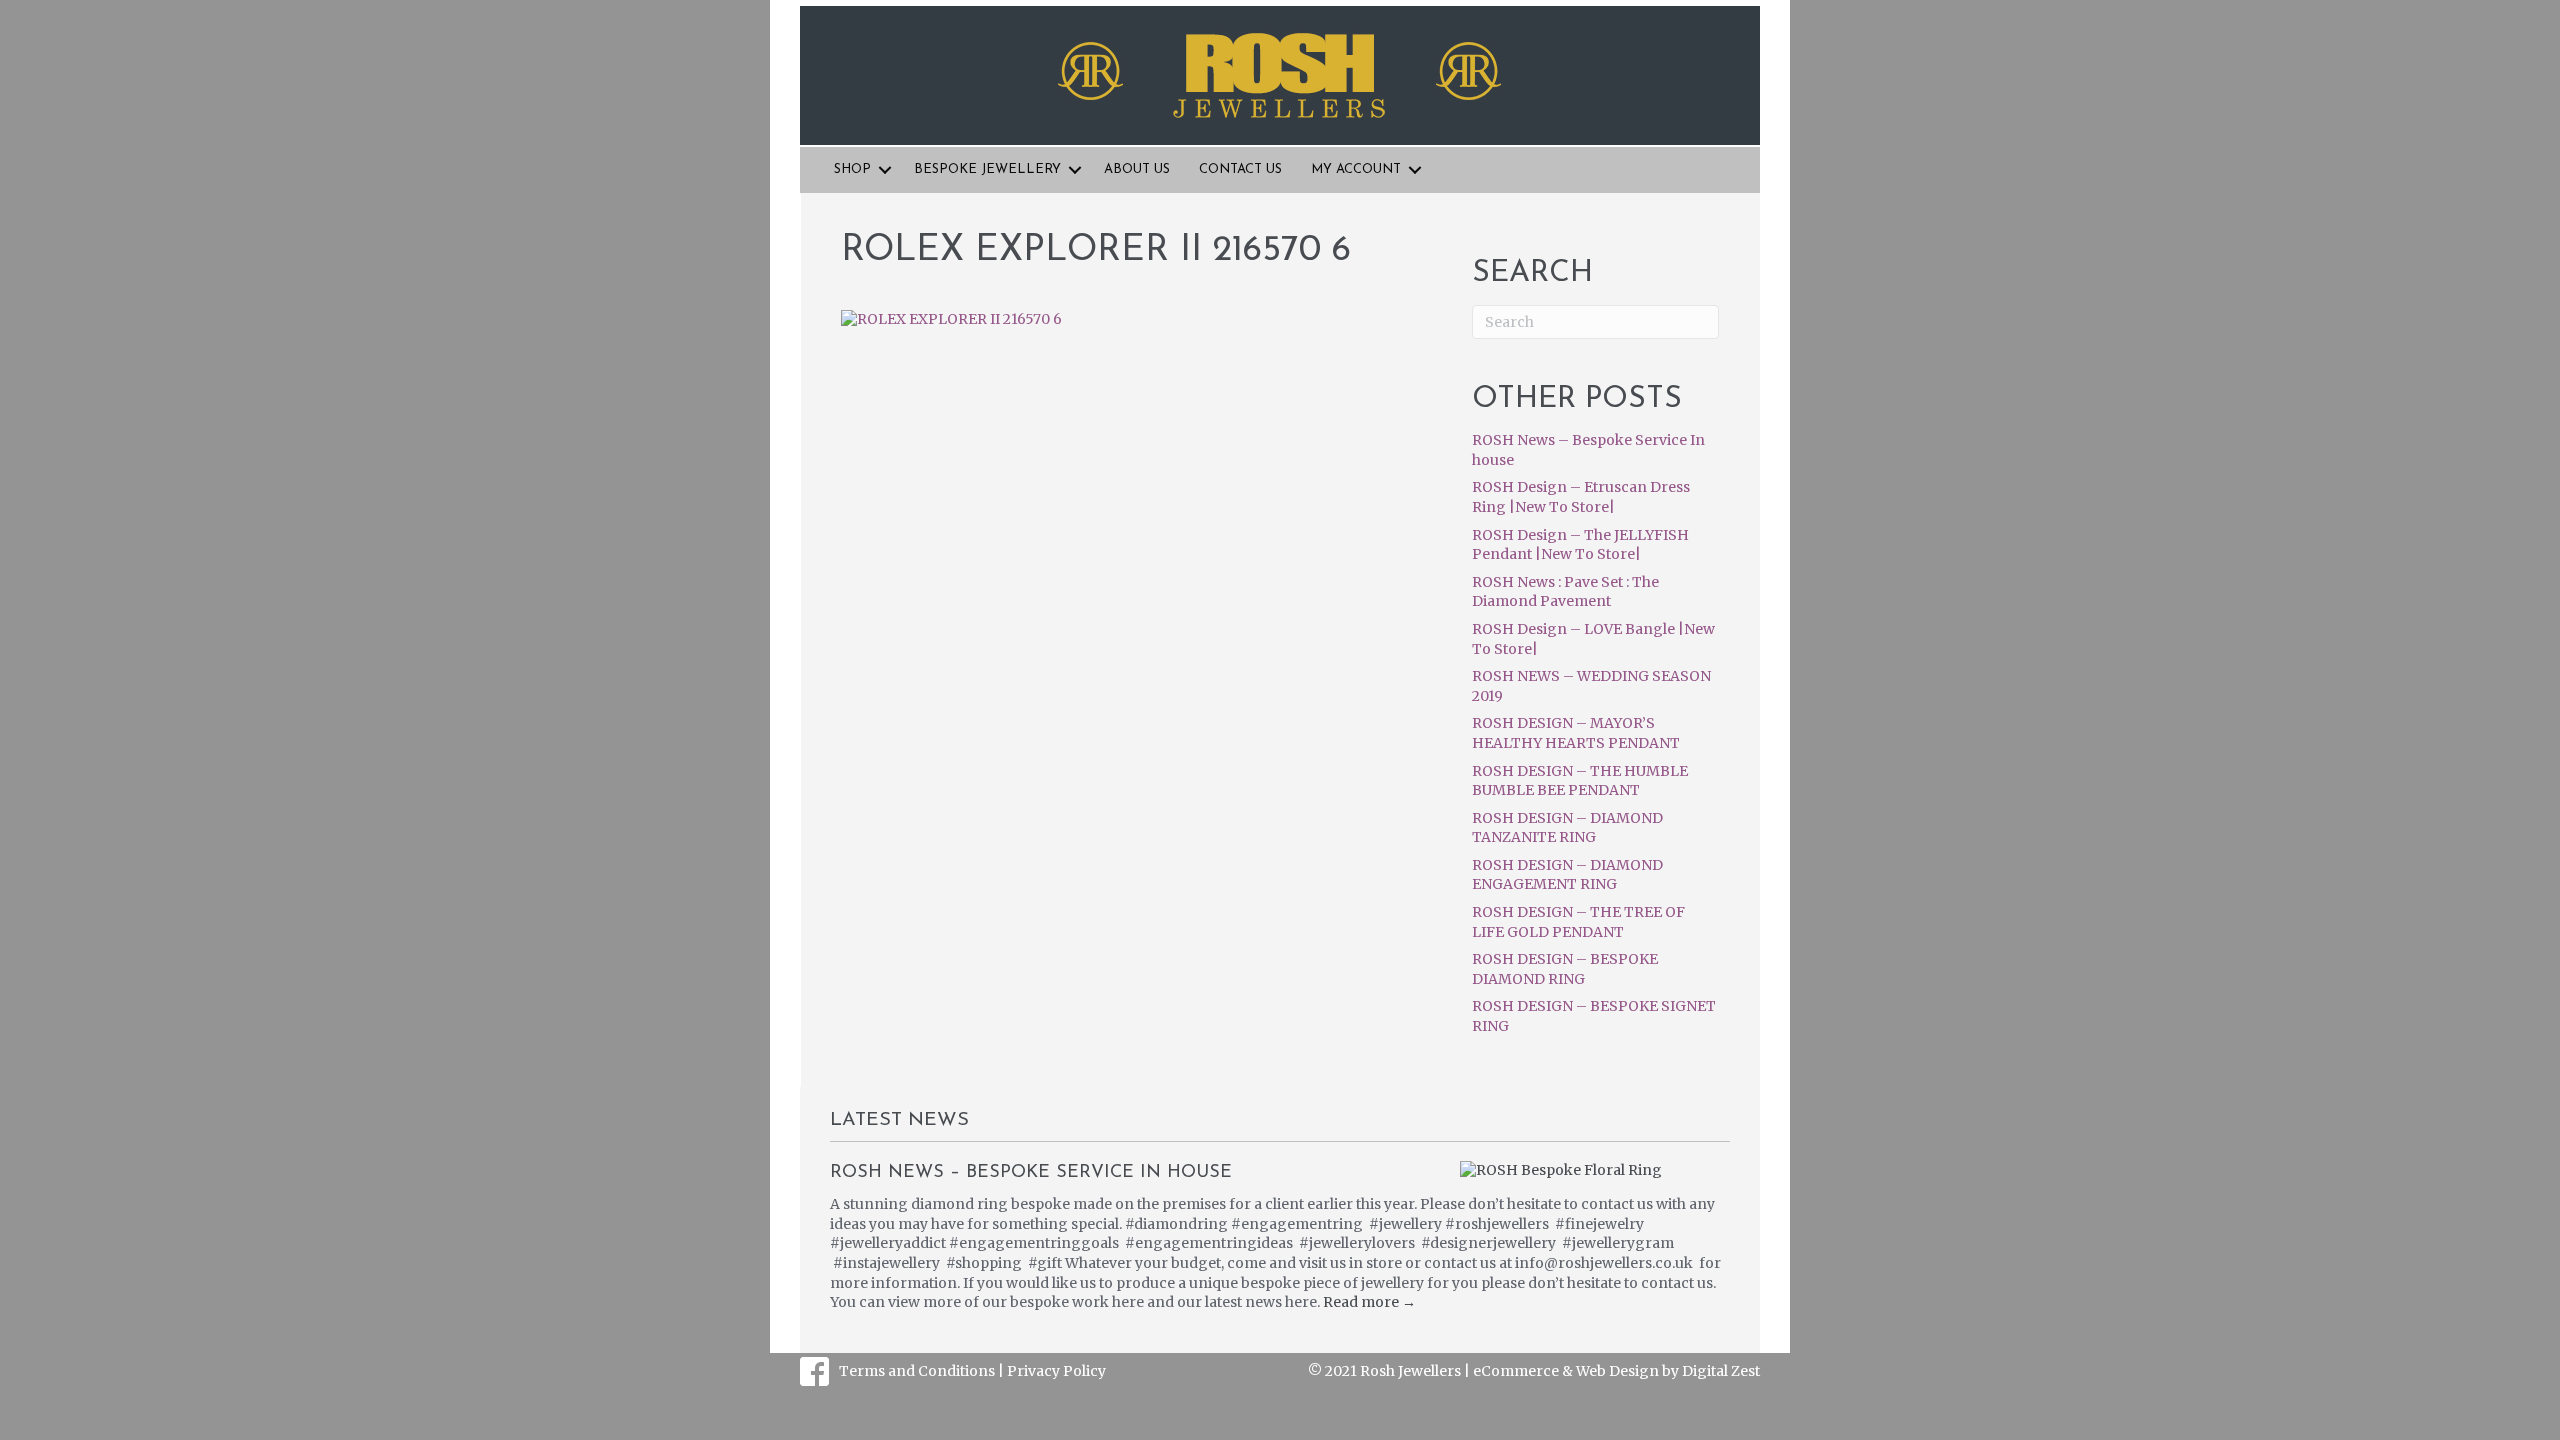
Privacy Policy (1056, 1371)
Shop (852, 169)
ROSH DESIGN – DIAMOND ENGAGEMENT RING (1567, 875)
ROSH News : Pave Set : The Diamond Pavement (1565, 592)
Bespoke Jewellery (987, 169)
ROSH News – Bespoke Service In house (1031, 1173)
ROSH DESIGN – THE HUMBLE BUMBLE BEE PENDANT (1580, 781)
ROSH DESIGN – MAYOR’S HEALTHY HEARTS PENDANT (1576, 733)
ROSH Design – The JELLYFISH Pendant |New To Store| (1580, 545)
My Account (1356, 169)
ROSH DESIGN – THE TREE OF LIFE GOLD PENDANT (1578, 922)
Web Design (1617, 1371)
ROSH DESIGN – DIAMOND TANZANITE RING (1567, 828)
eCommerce (1516, 1371)
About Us (1137, 169)
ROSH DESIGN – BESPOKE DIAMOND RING (1565, 969)
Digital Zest (1721, 1371)
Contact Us (1240, 169)
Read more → (1369, 1302)
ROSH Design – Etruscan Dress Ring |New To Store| (1581, 497)
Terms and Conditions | (923, 1371)
